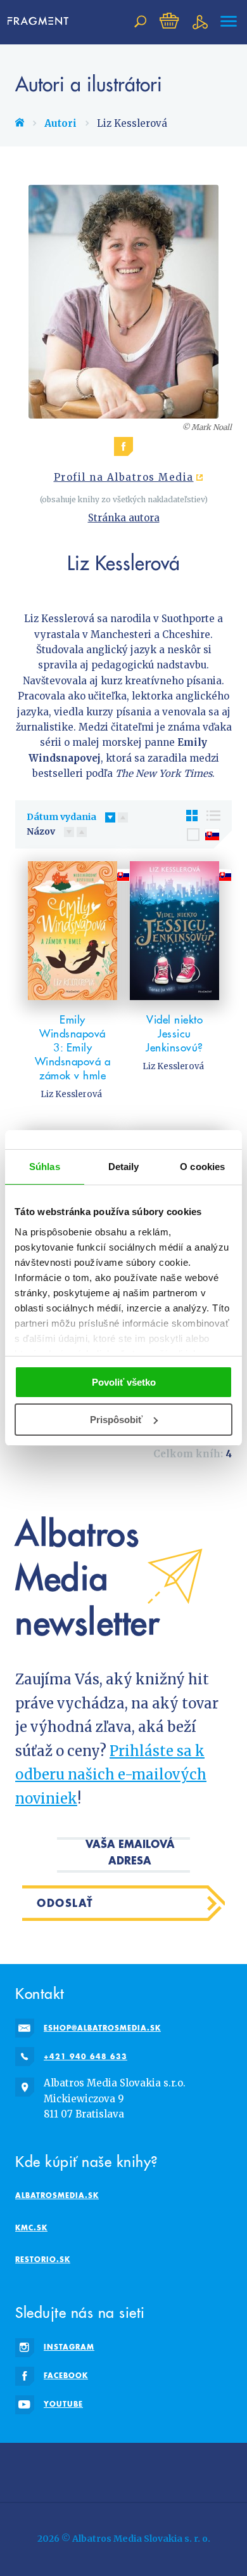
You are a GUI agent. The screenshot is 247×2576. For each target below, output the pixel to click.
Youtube (63, 2404)
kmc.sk (31, 2228)
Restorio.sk (43, 2259)
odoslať (65, 1903)
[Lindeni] (28, 2470)
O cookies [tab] (202, 1167)
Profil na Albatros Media (124, 478)
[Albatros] (104, 2470)
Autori (60, 123)
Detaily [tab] (124, 1167)
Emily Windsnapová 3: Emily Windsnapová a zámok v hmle (73, 1048)
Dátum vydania (61, 817)
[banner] (42, 22)
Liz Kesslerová (71, 1094)
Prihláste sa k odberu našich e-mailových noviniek (111, 1775)
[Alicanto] (219, 2470)
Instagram (69, 2347)
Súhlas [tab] (45, 1167)
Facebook (66, 2375)
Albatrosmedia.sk (57, 2195)
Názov (41, 831)
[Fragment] (66, 2470)
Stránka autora (124, 518)
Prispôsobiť (116, 1420)
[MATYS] (181, 2470)
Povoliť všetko (124, 1382)
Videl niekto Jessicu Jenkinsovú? (174, 1034)
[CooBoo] (143, 2470)
